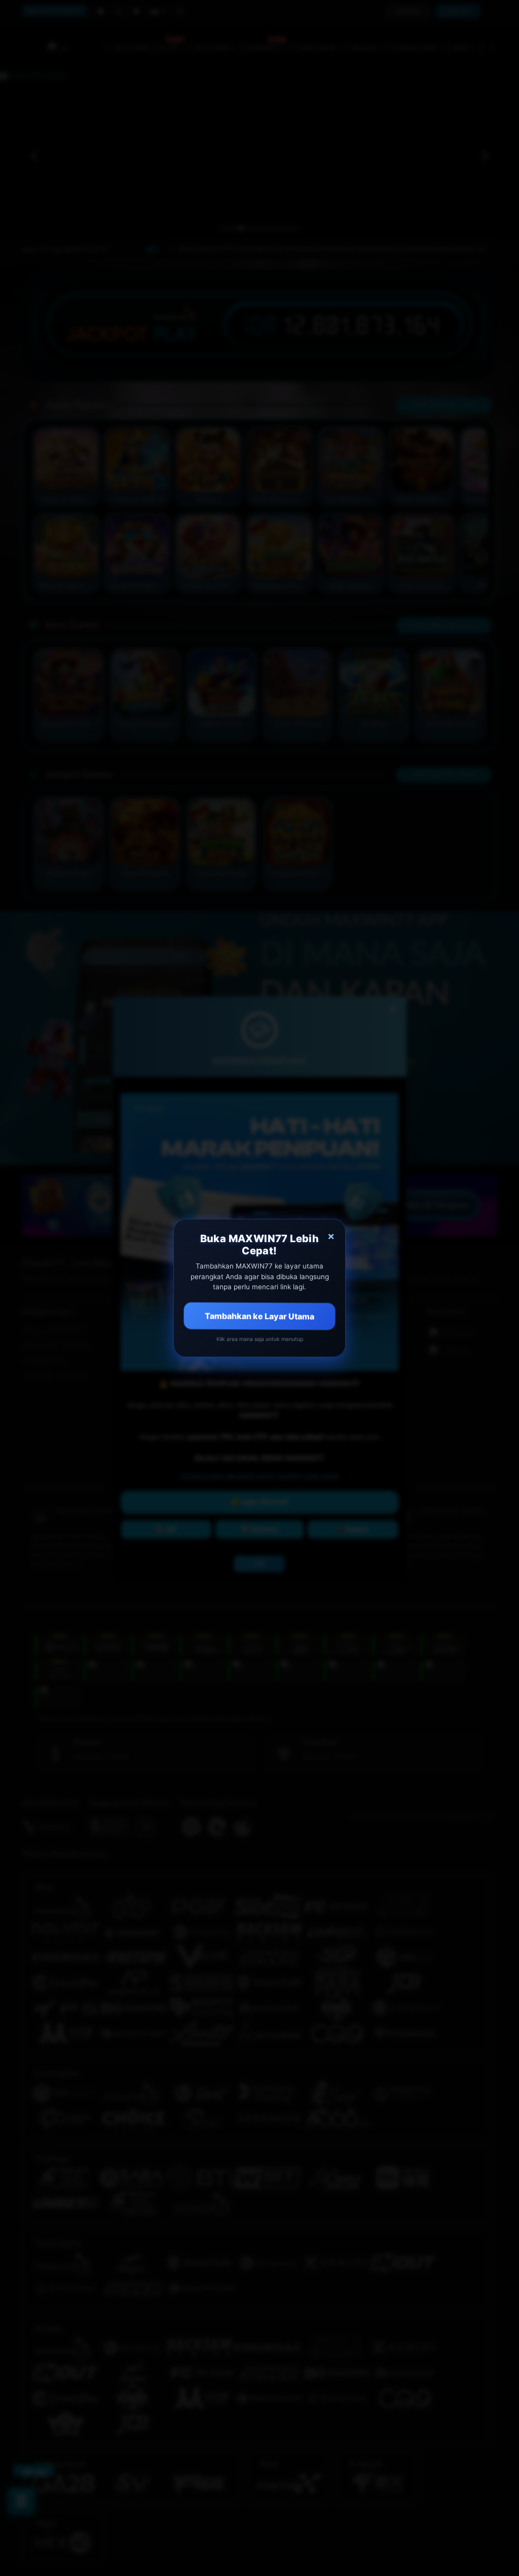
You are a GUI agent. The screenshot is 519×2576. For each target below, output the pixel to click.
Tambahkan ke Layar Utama (259, 1316)
